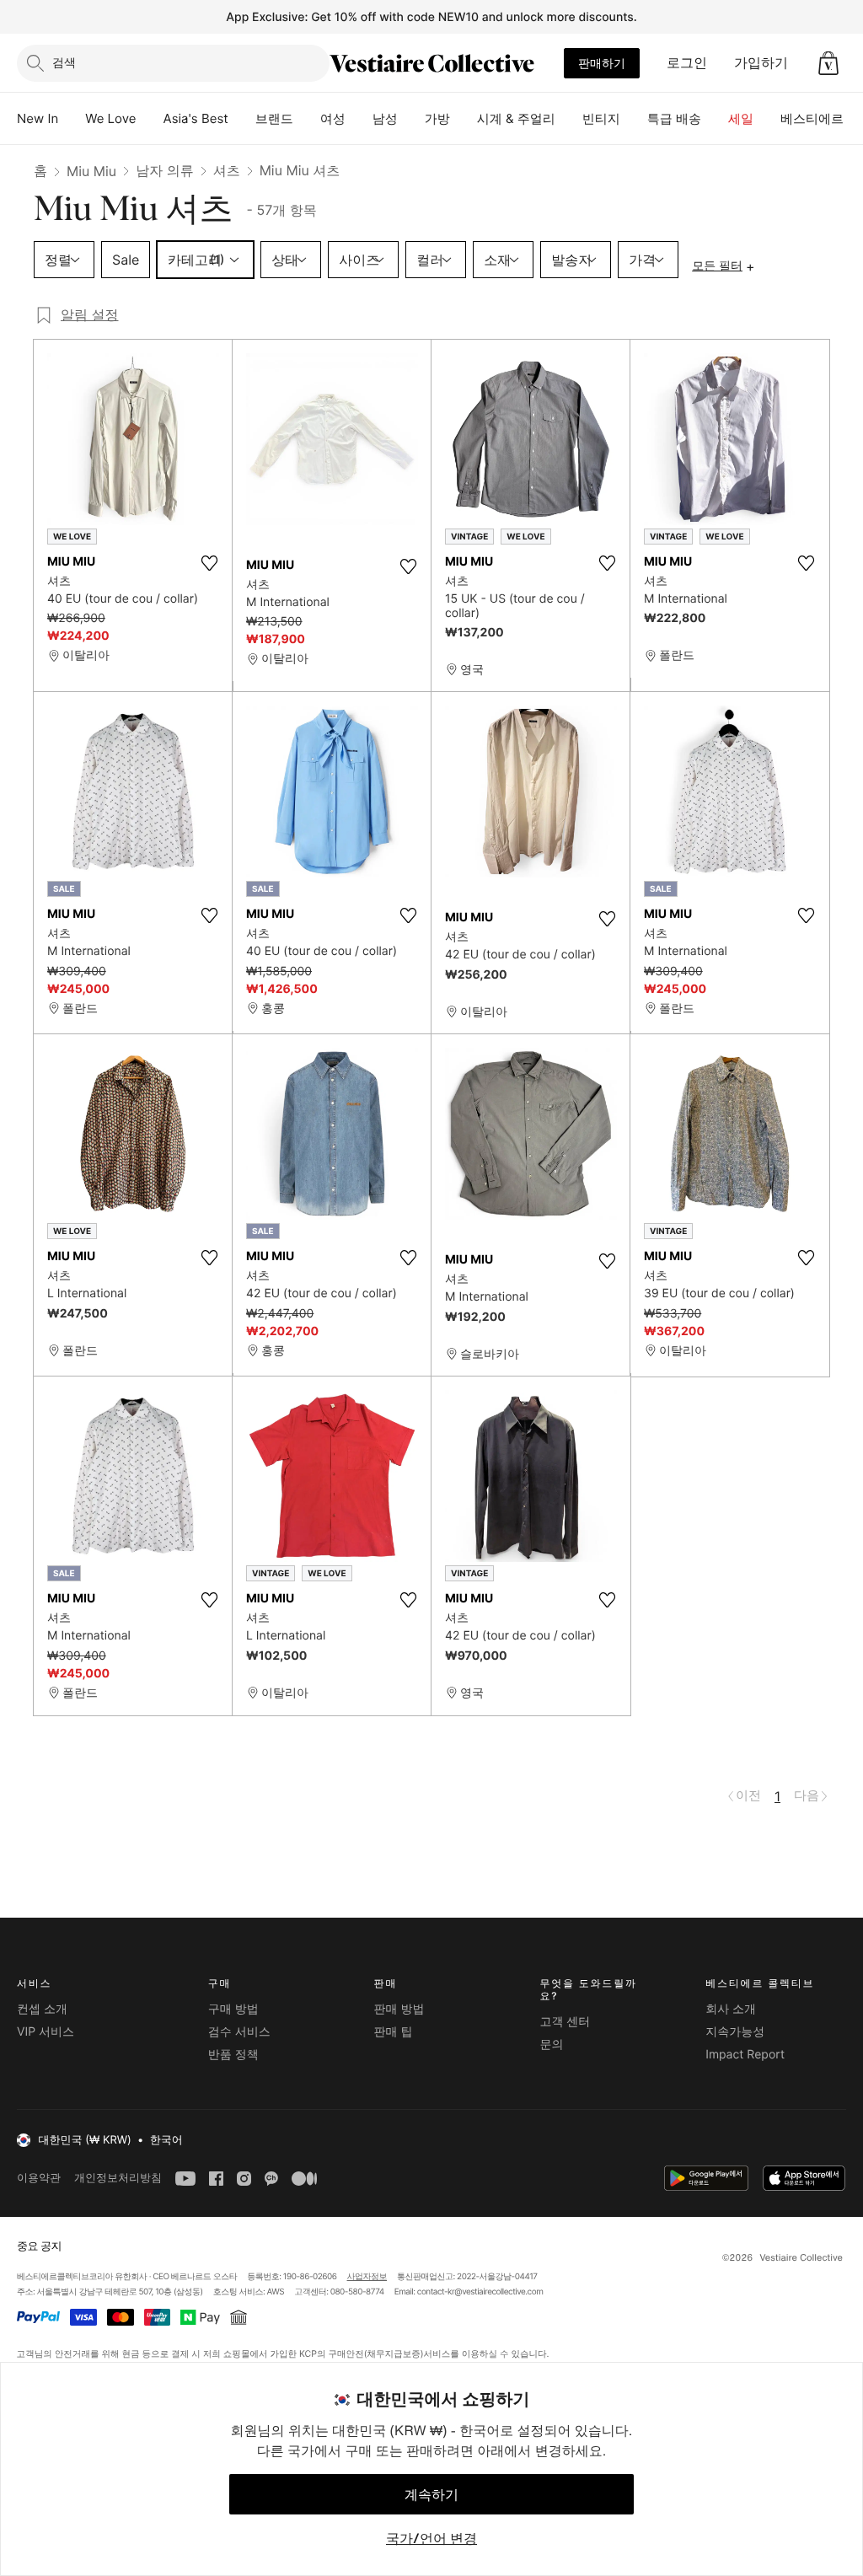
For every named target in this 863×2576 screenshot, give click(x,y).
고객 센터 (565, 2022)
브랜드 (274, 118)
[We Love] (150, 119)
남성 (385, 118)
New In (38, 118)
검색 (64, 62)
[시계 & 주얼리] (569, 119)
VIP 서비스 (46, 2032)
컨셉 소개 (42, 2009)
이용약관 (39, 2178)
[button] (828, 63)
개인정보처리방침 (118, 2178)
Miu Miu (91, 171)
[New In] (72, 119)
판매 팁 (394, 2032)
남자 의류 (165, 170)
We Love (110, 118)
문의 (551, 2045)
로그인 (687, 62)
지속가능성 (735, 2032)
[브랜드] (307, 119)
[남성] (411, 119)
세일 (741, 118)
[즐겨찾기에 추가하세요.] (209, 563)
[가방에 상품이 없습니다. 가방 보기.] (828, 63)
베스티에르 (812, 118)
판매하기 (602, 63)
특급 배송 (674, 118)
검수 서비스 (239, 2032)
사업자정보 (367, 2277)
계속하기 (431, 2494)
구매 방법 (233, 2009)
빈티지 (601, 118)
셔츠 (227, 170)
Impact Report (745, 2055)
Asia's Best (196, 118)
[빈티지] (634, 119)
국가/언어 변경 (431, 2538)
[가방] (464, 119)
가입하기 (761, 62)
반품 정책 (233, 2055)
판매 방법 (399, 2009)
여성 (333, 118)
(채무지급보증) (393, 2354)
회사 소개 (731, 2009)
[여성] (359, 119)
